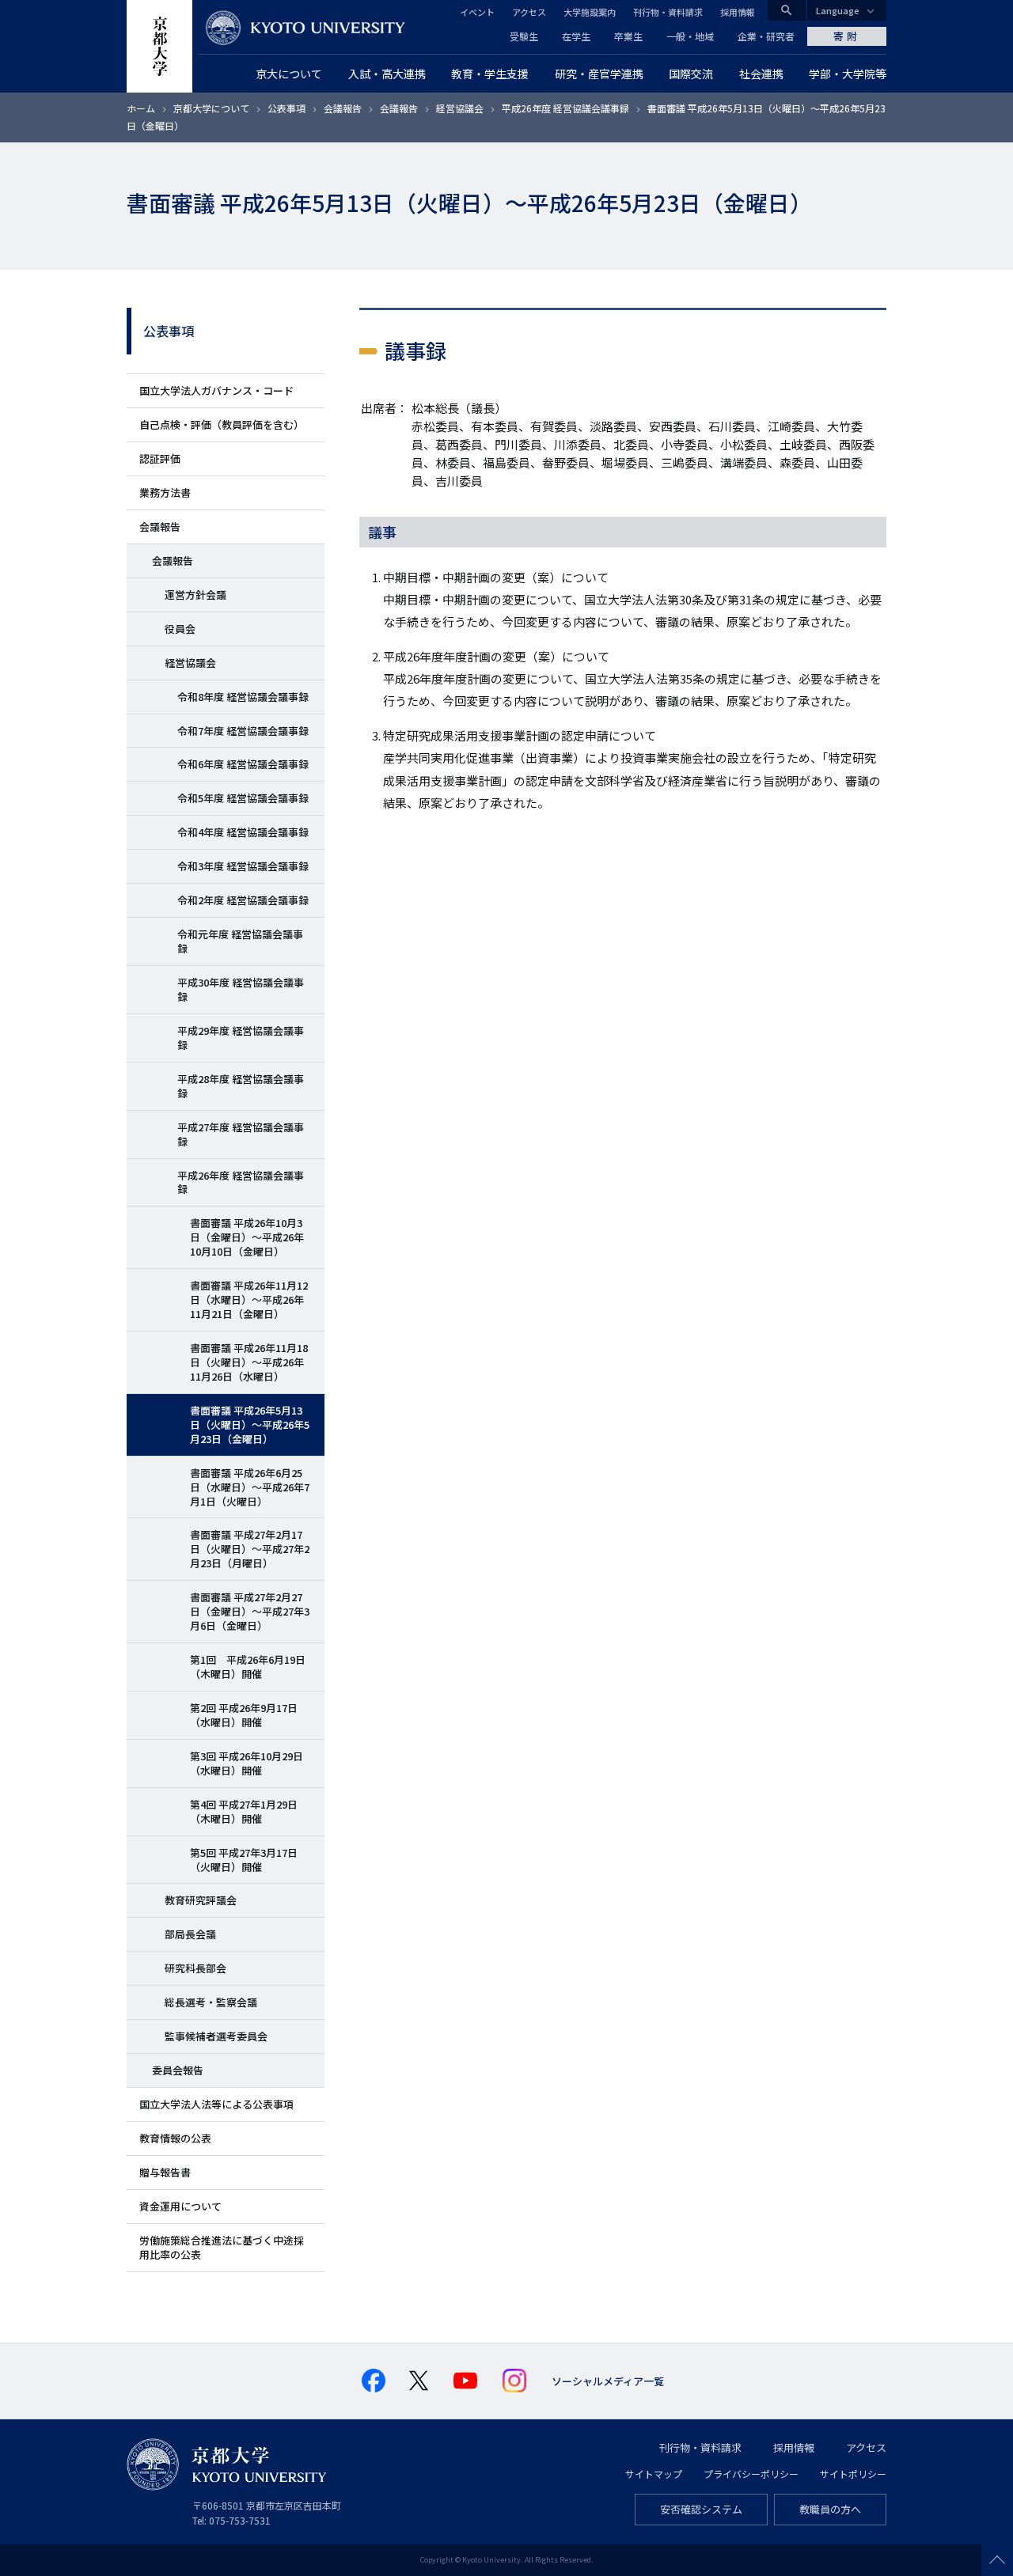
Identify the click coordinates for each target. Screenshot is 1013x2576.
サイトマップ (654, 2474)
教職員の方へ (830, 2509)
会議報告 (343, 108)
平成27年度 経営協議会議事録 (241, 1134)
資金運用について (180, 2206)
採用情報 (738, 12)
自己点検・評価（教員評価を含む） (222, 424)
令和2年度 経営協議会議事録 (243, 900)
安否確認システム (701, 2509)
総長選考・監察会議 (211, 2002)
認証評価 (160, 458)
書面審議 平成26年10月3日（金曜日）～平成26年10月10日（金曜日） (247, 1237)
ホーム (141, 108)
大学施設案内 (590, 12)
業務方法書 (165, 492)
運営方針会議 (195, 595)
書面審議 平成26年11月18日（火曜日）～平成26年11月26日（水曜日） (249, 1362)
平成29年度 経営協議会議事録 (241, 1038)
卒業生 (628, 36)
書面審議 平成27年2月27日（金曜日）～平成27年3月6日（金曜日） (250, 1611)
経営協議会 (460, 108)
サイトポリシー (853, 2474)
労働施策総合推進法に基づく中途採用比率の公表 (222, 2247)
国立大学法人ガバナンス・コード (216, 390)
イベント (477, 12)
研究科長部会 (195, 1968)
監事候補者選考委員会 (216, 2036)
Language (838, 10)
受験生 (524, 36)
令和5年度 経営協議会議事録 (243, 798)
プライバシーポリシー (751, 2474)
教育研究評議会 (201, 1900)
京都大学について (211, 108)
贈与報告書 (165, 2172)
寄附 (847, 36)
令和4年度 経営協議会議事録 (243, 832)
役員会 (180, 629)
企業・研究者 (766, 36)
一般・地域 (690, 36)
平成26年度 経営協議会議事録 (565, 108)
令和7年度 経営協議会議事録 (243, 731)
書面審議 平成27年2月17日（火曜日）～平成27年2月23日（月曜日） (250, 1549)
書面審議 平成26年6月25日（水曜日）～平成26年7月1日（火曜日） (250, 1487)
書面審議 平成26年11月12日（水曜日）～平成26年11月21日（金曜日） (249, 1299)
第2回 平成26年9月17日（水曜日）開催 (244, 1715)
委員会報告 (178, 2070)
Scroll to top (997, 2560)
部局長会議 (190, 1934)
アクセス (529, 12)
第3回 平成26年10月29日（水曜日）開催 (247, 1763)
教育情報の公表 (175, 2138)
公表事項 (286, 108)
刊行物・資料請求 (668, 12)
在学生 (576, 36)
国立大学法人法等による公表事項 (216, 2104)
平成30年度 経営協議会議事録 (241, 989)
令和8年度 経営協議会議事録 (243, 697)
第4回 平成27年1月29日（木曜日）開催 (244, 1811)
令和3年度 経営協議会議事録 (243, 866)
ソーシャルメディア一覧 (608, 2381)
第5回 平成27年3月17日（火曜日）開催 (244, 1860)
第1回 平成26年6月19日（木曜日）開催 (248, 1667)
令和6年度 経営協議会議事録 (243, 764)
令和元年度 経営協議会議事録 (240, 941)
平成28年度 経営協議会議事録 (241, 1086)
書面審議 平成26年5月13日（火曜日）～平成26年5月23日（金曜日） (250, 1424)
